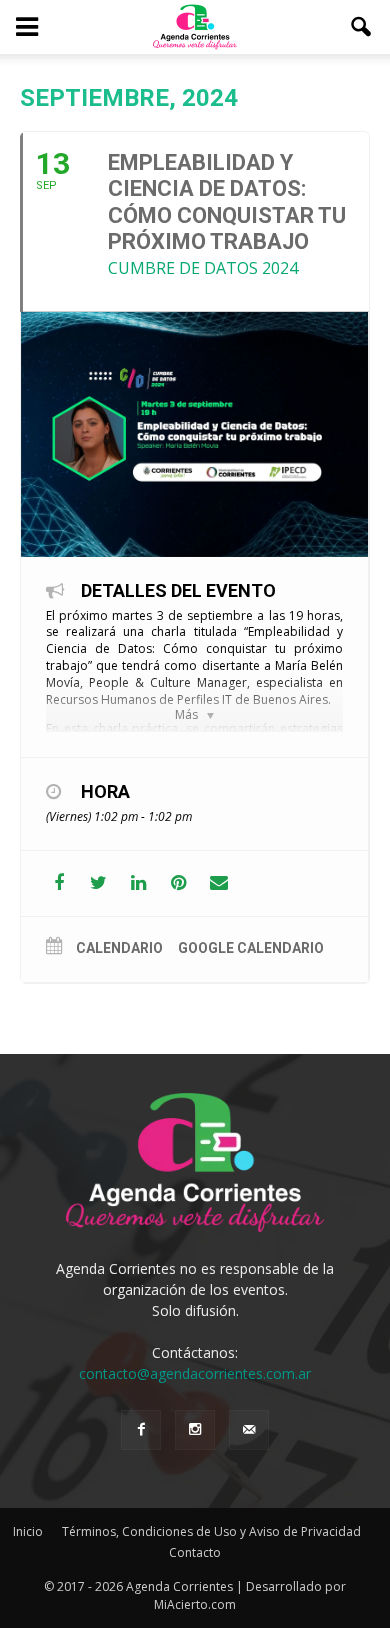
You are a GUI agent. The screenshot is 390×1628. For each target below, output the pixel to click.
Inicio (28, 1531)
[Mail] (249, 1430)
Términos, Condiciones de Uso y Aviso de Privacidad (211, 1531)
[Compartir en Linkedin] (138, 883)
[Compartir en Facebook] (58, 883)
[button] (362, 27)
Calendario (119, 948)
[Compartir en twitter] (98, 883)
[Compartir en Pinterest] (178, 883)
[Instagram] (195, 1430)
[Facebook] (141, 1430)
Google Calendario (251, 948)
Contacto (195, 1552)
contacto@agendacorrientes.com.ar (195, 1373)
